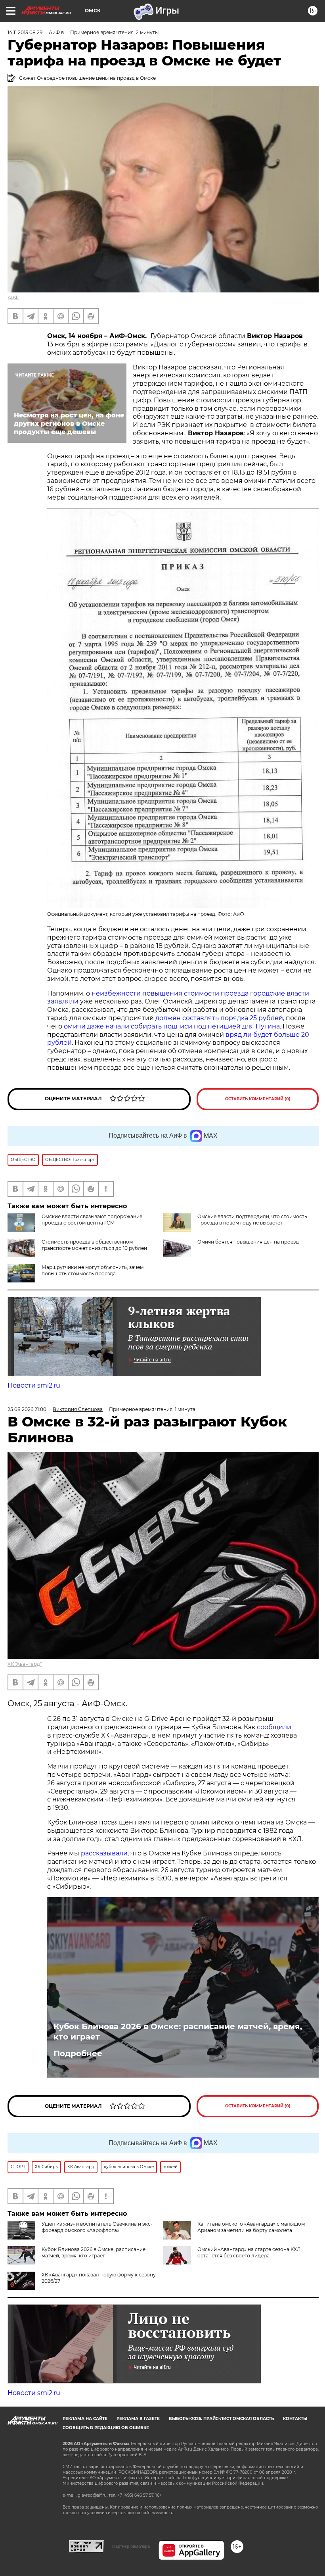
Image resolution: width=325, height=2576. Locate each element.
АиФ (13, 297)
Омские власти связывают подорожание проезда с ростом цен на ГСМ (92, 1220)
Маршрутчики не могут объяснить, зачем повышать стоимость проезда (93, 1270)
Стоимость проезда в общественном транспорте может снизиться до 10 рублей (94, 1245)
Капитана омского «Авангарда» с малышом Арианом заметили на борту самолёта (251, 2227)
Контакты (295, 2419)
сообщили (274, 1727)
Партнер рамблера (131, 2546)
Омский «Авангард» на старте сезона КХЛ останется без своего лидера (249, 2252)
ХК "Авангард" (25, 1664)
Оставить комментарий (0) (258, 1099)
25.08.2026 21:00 (27, 1409)
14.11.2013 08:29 (25, 32)
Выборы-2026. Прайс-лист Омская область (221, 2419)
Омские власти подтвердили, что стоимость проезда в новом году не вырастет (252, 1220)
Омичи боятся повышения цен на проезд (248, 1242)
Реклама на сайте (85, 2419)
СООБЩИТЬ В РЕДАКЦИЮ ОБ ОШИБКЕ (106, 2428)
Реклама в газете (138, 2419)
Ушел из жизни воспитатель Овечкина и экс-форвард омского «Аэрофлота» (97, 2227)
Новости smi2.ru (34, 1385)
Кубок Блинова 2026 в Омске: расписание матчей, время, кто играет (178, 2032)
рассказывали (104, 1853)
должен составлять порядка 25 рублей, (220, 1018)
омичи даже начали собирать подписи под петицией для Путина (172, 1026)
